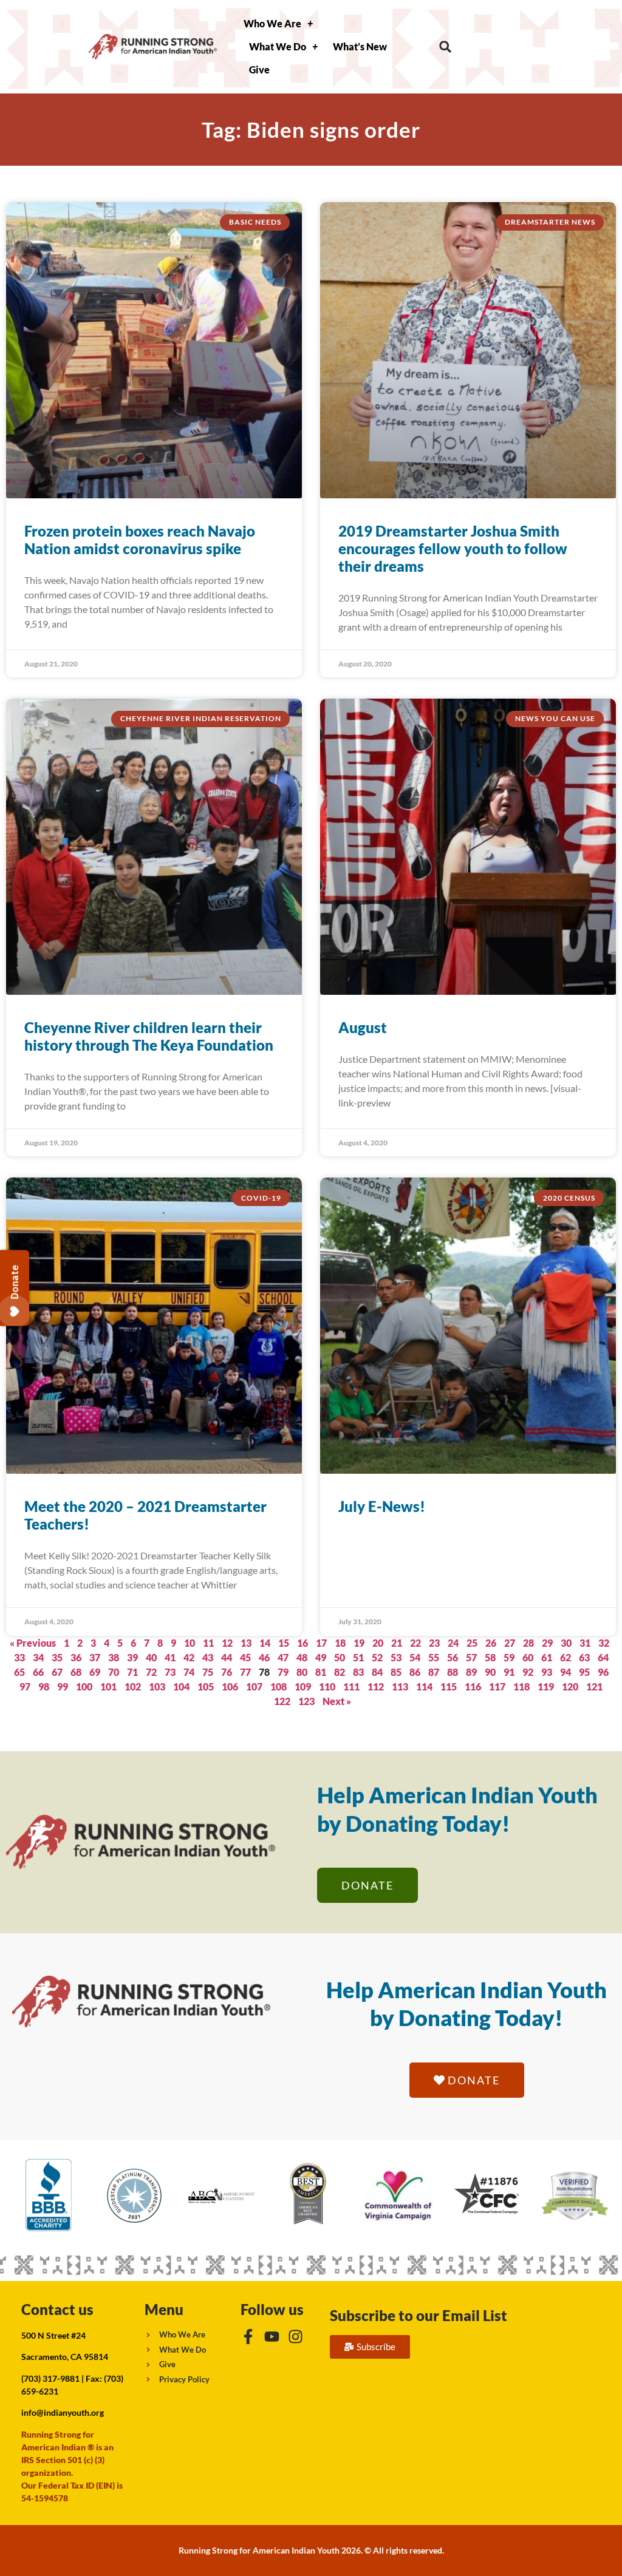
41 (170, 1657)
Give (259, 69)
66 (38, 1672)
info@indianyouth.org (63, 2412)
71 (132, 1672)
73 (170, 1672)
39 (132, 1657)
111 (351, 1686)
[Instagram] (296, 2337)
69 (95, 1672)
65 (19, 1672)
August (363, 1027)
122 (282, 1701)
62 (566, 1657)
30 (566, 1643)
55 (434, 1657)
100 (84, 1686)
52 (377, 1657)
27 (510, 1643)
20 (378, 1643)
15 (284, 1643)
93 (547, 1672)
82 (340, 1672)
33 (19, 1657)
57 (471, 1657)
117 (497, 1686)
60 (528, 1657)
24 (453, 1643)
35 (57, 1657)
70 (114, 1672)
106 (230, 1686)
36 (76, 1657)
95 (584, 1672)
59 (509, 1657)
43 (208, 1657)
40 (151, 1657)
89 (471, 1672)
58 (490, 1657)
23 (434, 1643)
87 (434, 1672)
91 (509, 1672)
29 (547, 1643)
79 (283, 1672)
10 (190, 1643)
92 (528, 1672)
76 (227, 1672)
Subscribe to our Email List (419, 2315)
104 (181, 1686)
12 (227, 1643)
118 (521, 1686)
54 (415, 1657)
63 (584, 1657)
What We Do (278, 46)
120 (570, 1686)
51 (358, 1657)
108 (279, 1686)
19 (359, 1643)
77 (245, 1672)
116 (473, 1686)
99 (63, 1686)
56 (453, 1657)
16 (302, 1643)
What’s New (360, 46)
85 (396, 1672)
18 (340, 1643)
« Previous (33, 1643)
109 (303, 1686)
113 (400, 1686)
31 (585, 1643)
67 (57, 1672)
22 (415, 1643)
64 (603, 1657)
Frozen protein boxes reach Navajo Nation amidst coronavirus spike (140, 540)
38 (114, 1657)
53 (396, 1657)
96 (603, 1672)
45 (245, 1657)
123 (306, 1701)
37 (95, 1657)
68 (76, 1672)
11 (208, 1643)
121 (594, 1686)
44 (227, 1657)
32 (604, 1643)
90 (490, 1672)
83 (358, 1672)
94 (566, 1672)
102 (133, 1686)
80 (302, 1672)
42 (189, 1657)
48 (302, 1657)
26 (491, 1643)
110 (327, 1686)
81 (321, 1672)
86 (415, 1672)
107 (254, 1686)
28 (528, 1643)
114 (424, 1686)
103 (157, 1686)
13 (246, 1643)
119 (546, 1686)
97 (25, 1686)
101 (108, 1686)
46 (264, 1657)
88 (453, 1672)
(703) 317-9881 (50, 2378)
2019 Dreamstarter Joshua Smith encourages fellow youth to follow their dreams (453, 548)
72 (151, 1672)
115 (449, 1686)
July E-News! (382, 1506)
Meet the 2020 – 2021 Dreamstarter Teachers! (145, 1515)
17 (321, 1643)
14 (265, 1643)
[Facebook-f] (248, 2337)
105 (206, 1686)
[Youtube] (272, 2337)
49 (321, 1657)
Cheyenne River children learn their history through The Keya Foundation (149, 1036)
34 (38, 1657)
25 (472, 1643)
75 (208, 1672)
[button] (446, 47)
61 (547, 1657)
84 (377, 1672)
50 (340, 1657)
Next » (337, 1701)
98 (44, 1686)
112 (376, 1686)
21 (397, 1643)
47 (283, 1657)
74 (189, 1672)
